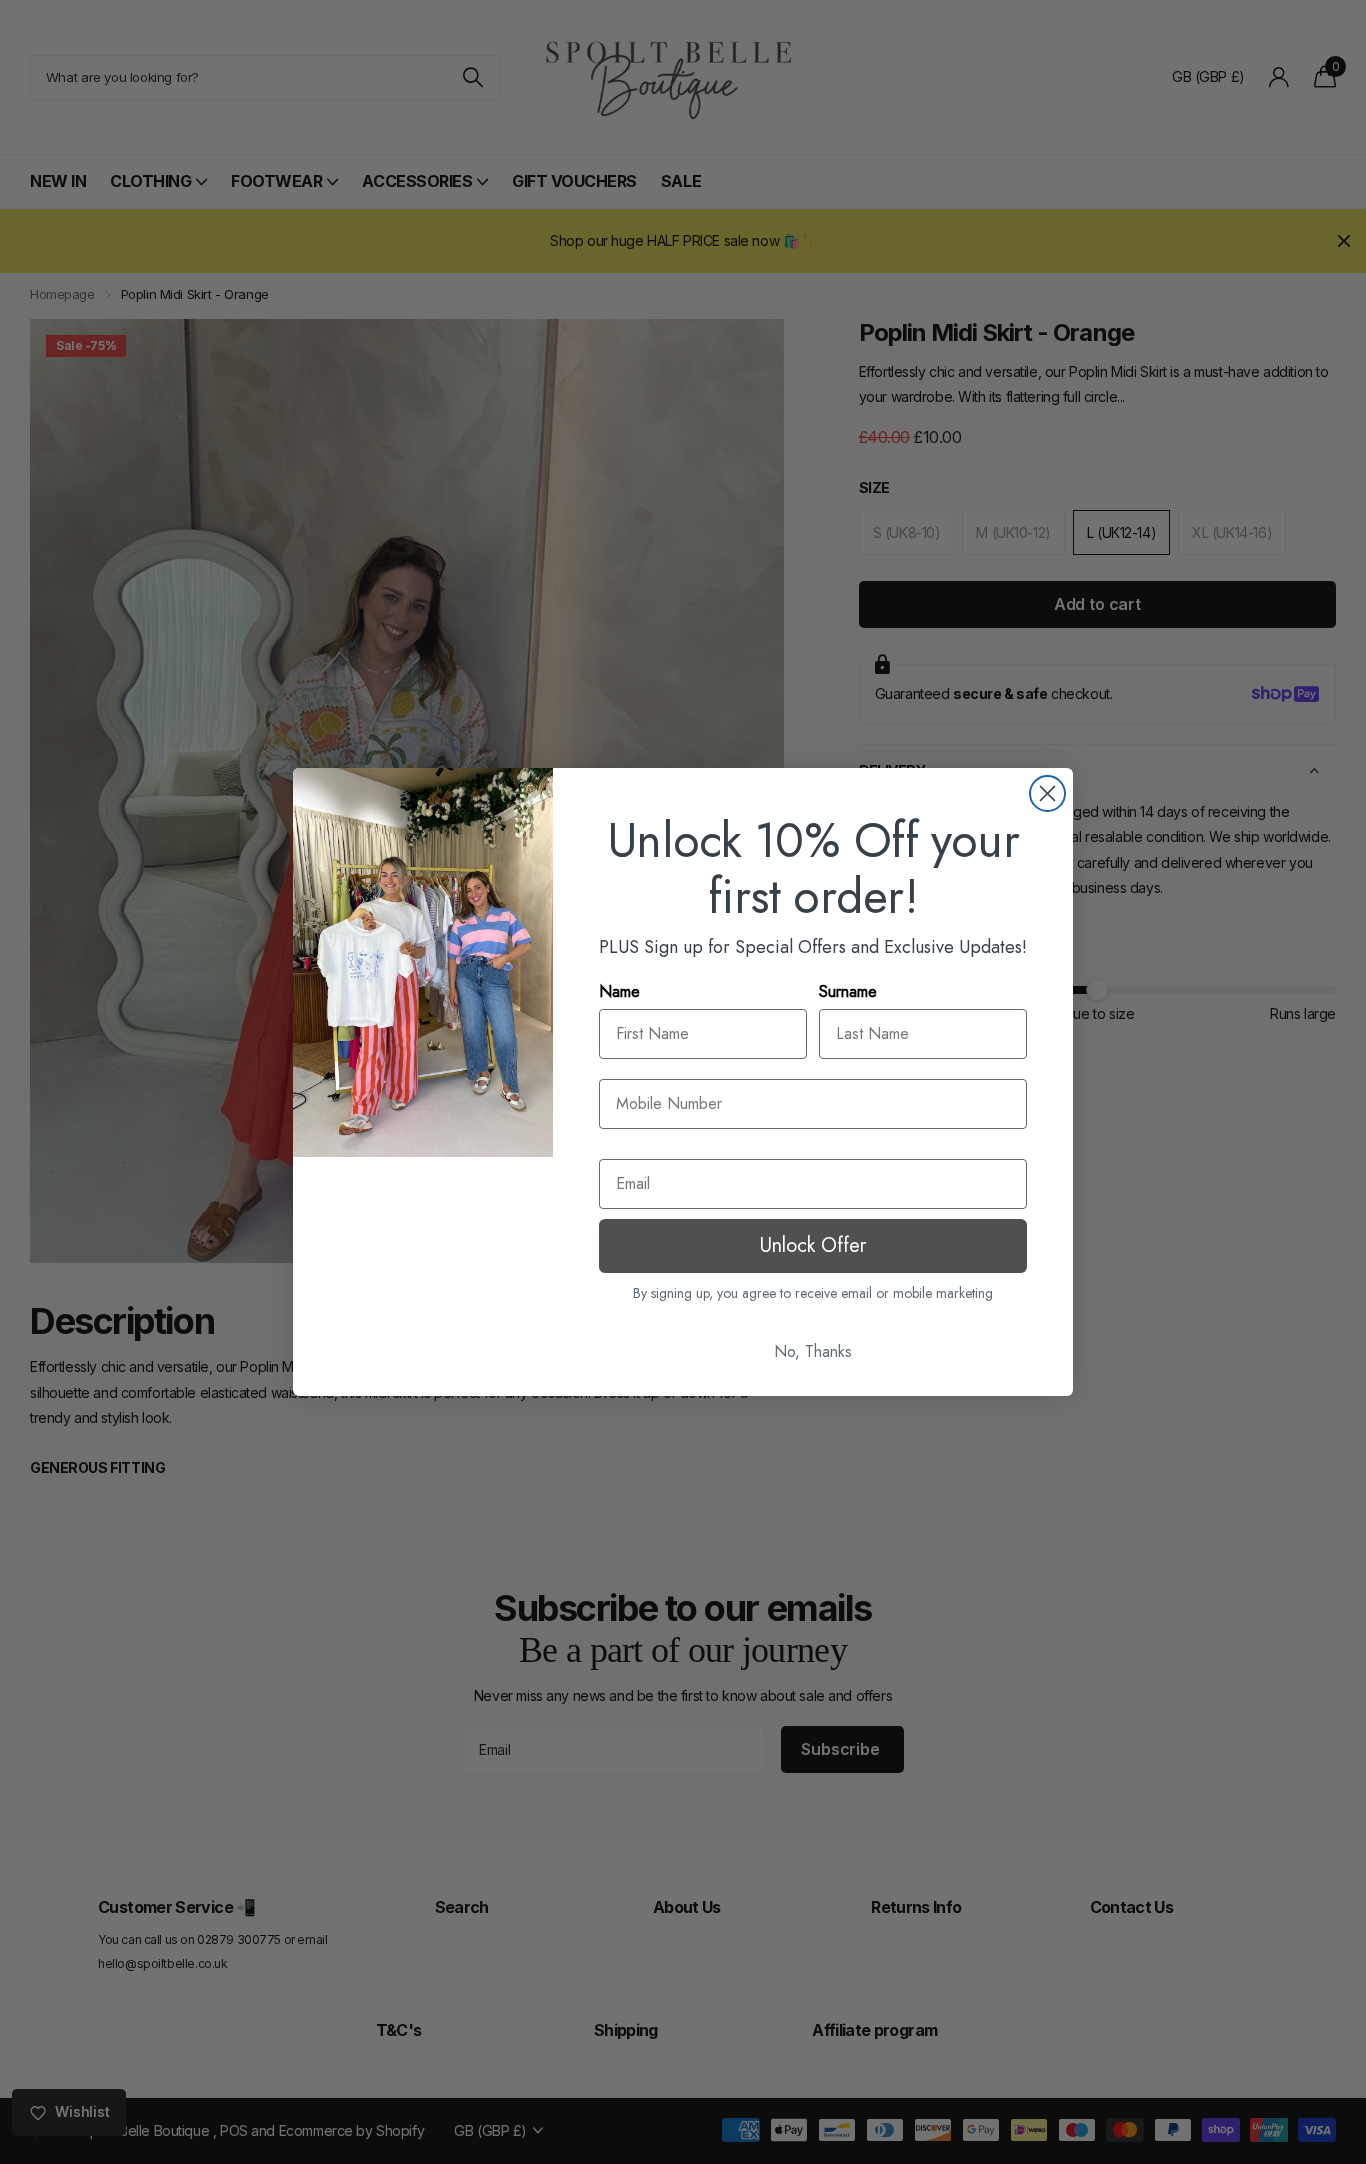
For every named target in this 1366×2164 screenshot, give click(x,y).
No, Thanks (813, 1351)
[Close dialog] (1047, 793)
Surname (848, 991)
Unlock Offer (813, 1245)
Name (619, 991)
